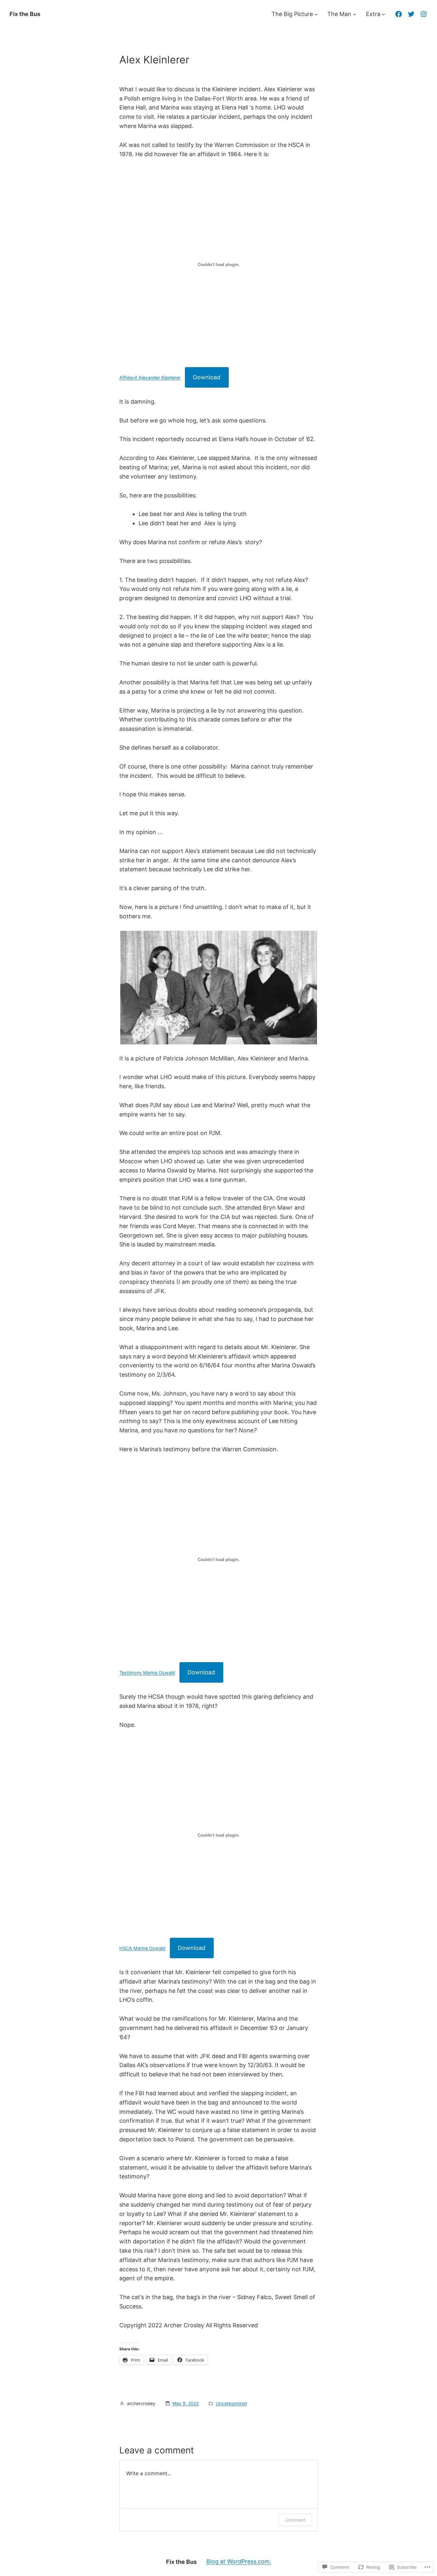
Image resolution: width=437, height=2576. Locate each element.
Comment (295, 2520)
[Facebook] (399, 14)
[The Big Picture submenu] (316, 14)
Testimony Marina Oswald (147, 1673)
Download (207, 377)
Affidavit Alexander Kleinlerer (150, 378)
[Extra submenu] (383, 14)
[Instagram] (424, 14)
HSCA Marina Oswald (142, 1948)
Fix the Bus (25, 14)
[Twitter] (411, 14)
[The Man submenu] (355, 14)
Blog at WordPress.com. (239, 2561)
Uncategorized (231, 2403)
